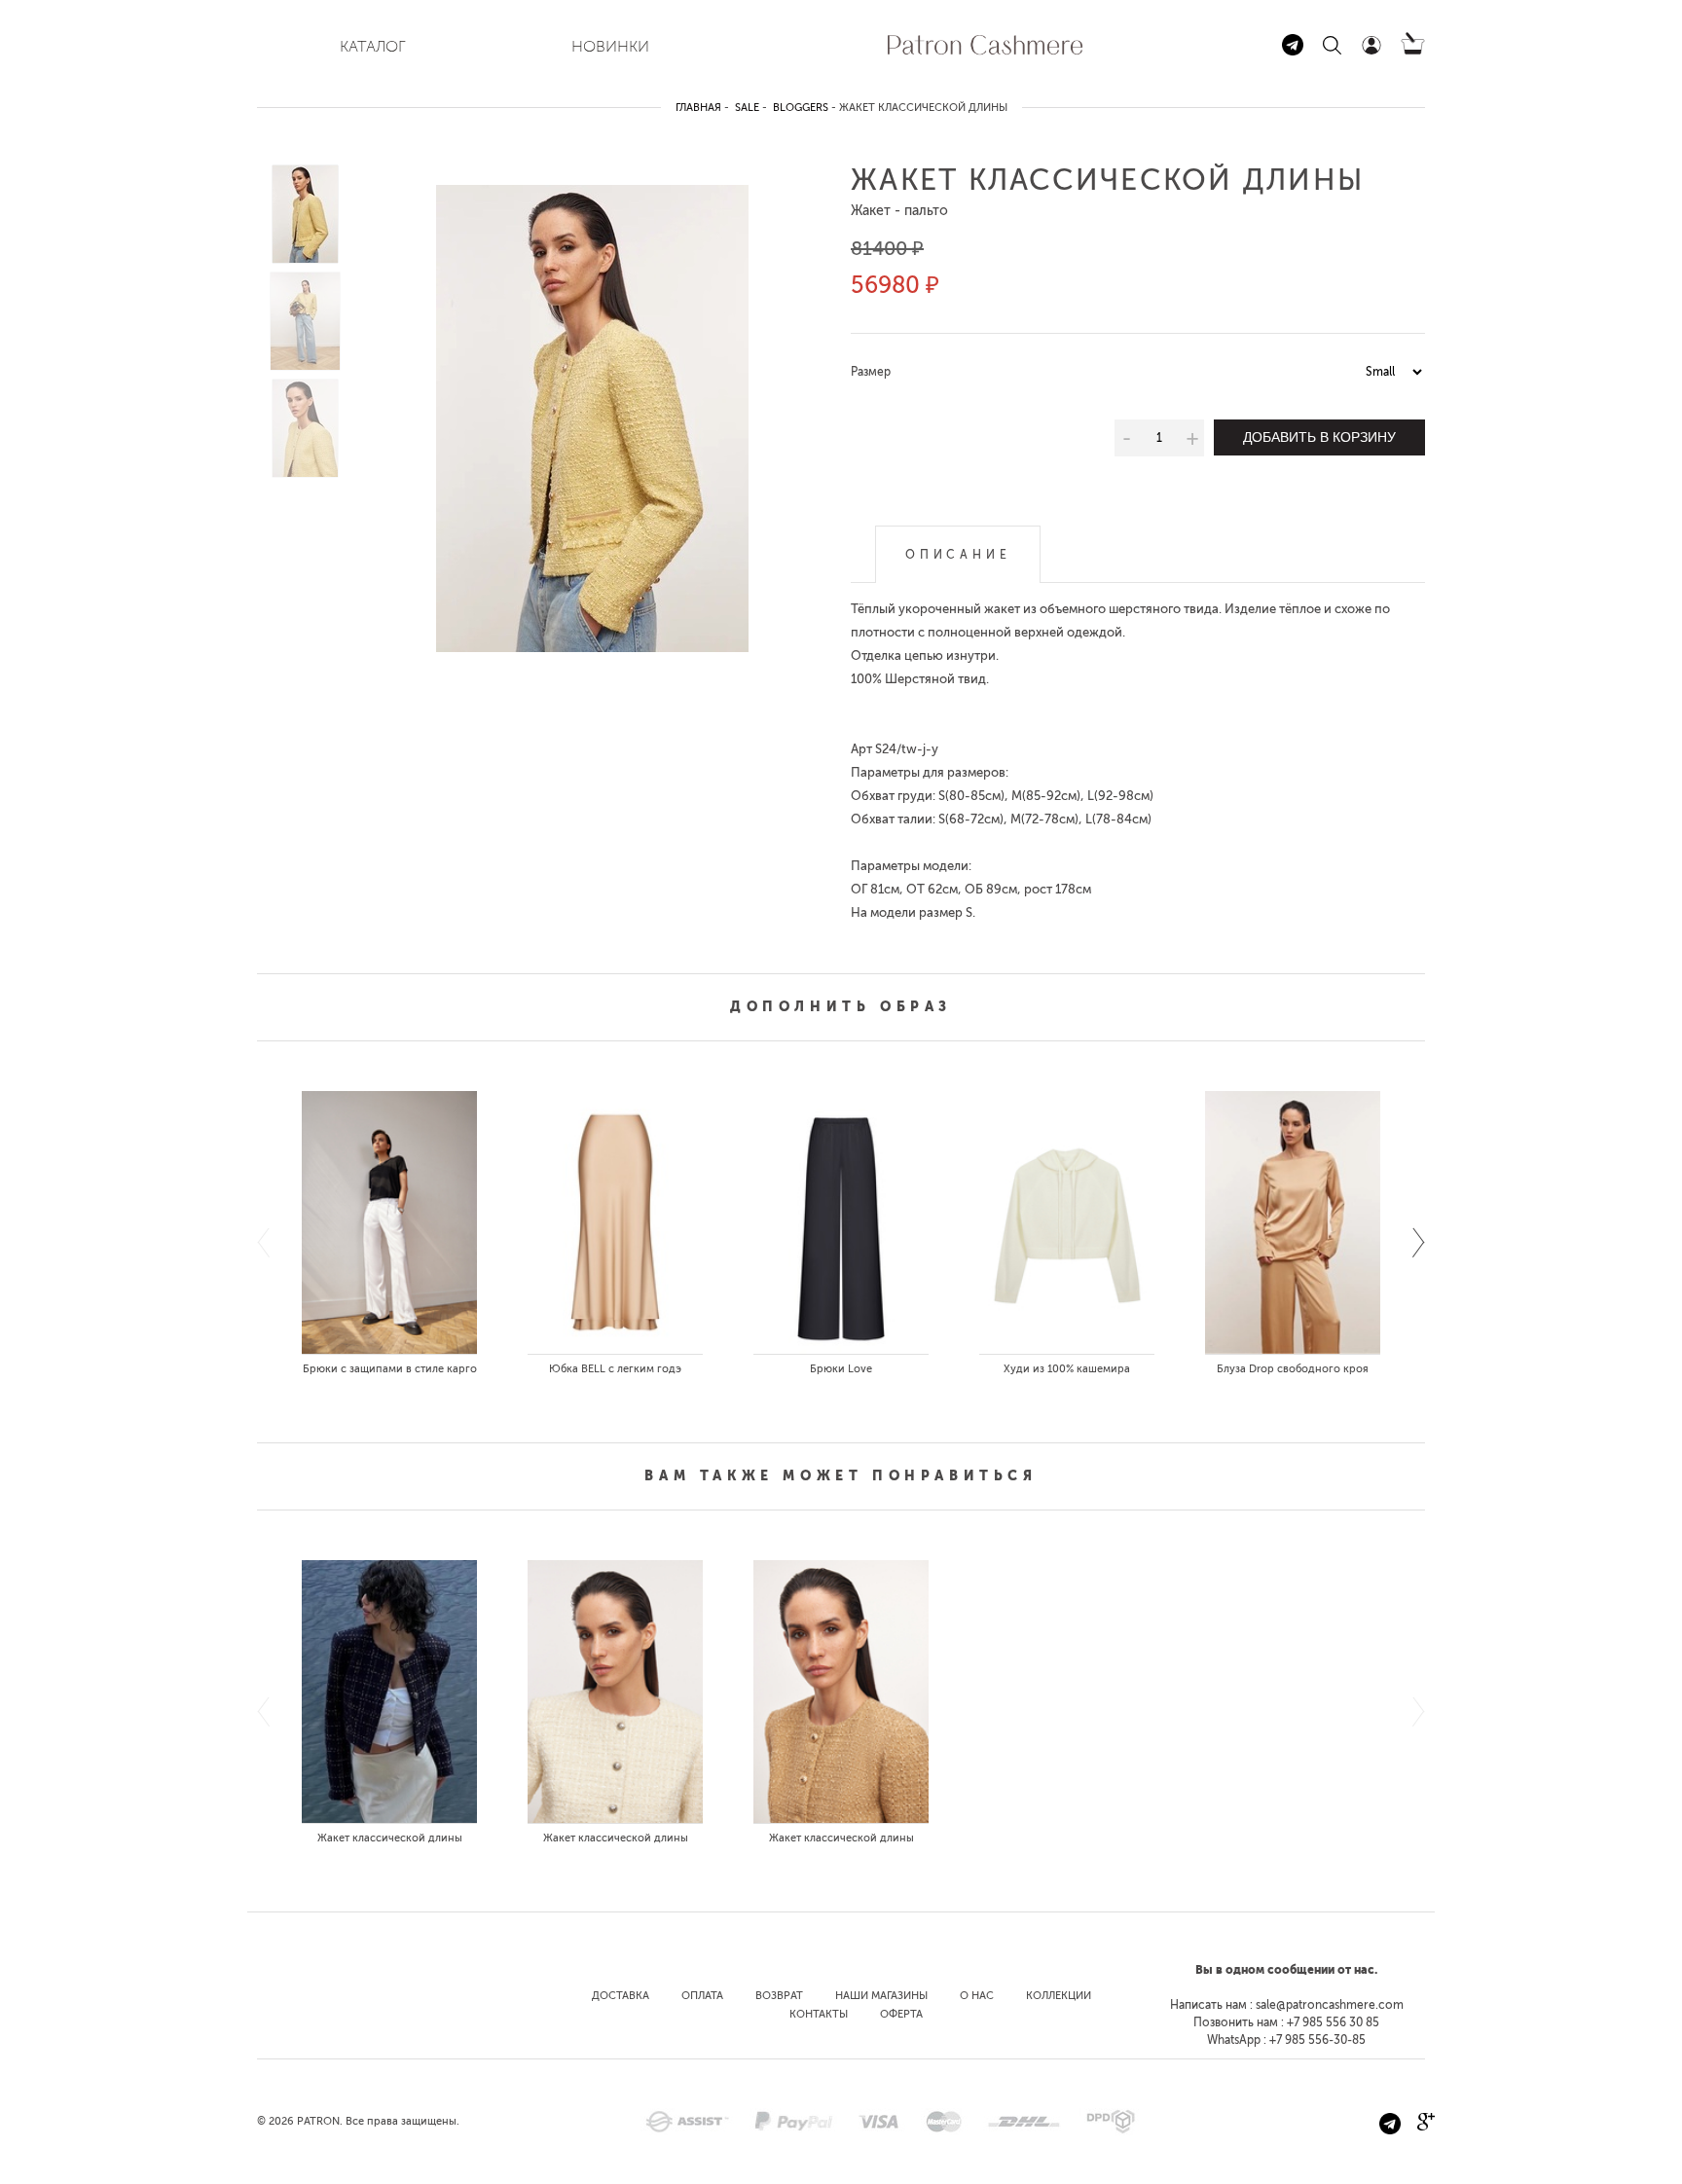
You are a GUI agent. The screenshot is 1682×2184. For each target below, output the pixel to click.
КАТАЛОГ (373, 46)
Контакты (819, 2014)
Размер (871, 372)
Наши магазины (881, 1996)
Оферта (901, 2014)
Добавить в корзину (1319, 437)
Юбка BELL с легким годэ (615, 1369)
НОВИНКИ (610, 46)
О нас (977, 1996)
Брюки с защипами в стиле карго (390, 1369)
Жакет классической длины (390, 1838)
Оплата (702, 1996)
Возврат (779, 1996)
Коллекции (1059, 1996)
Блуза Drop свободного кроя (1293, 1369)
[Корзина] (1413, 51)
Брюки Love (841, 1369)
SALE (747, 108)
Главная (698, 108)
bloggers (801, 108)
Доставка (621, 1996)
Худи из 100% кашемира (1067, 1369)
